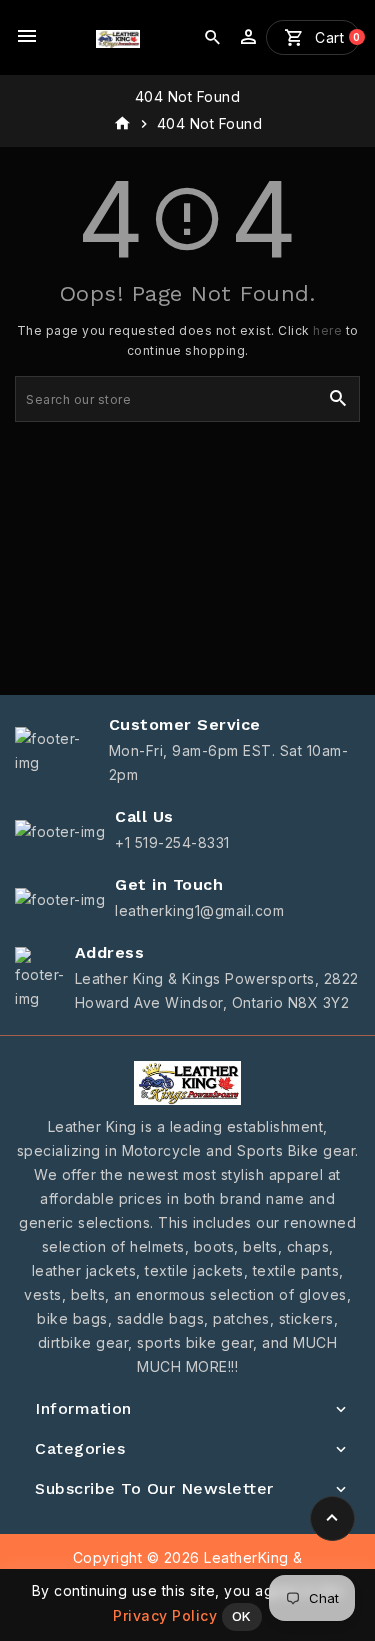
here (327, 330)
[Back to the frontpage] (122, 124)
